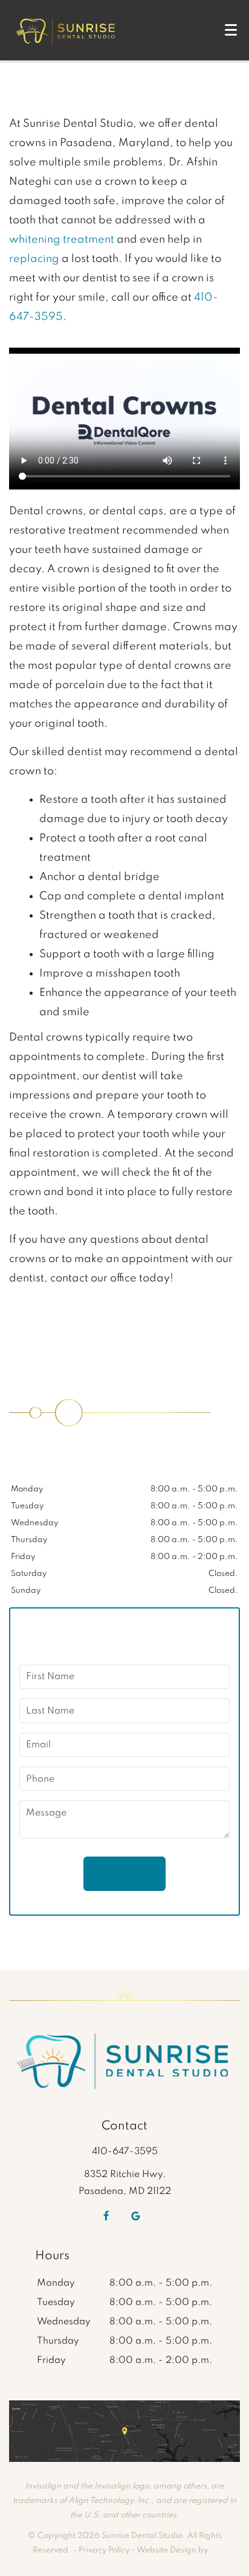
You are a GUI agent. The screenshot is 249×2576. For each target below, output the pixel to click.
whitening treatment (62, 240)
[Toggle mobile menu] (231, 30)
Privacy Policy (104, 2550)
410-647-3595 (125, 2152)
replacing (34, 259)
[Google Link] (136, 2216)
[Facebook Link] (106, 2216)
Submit (124, 1873)
